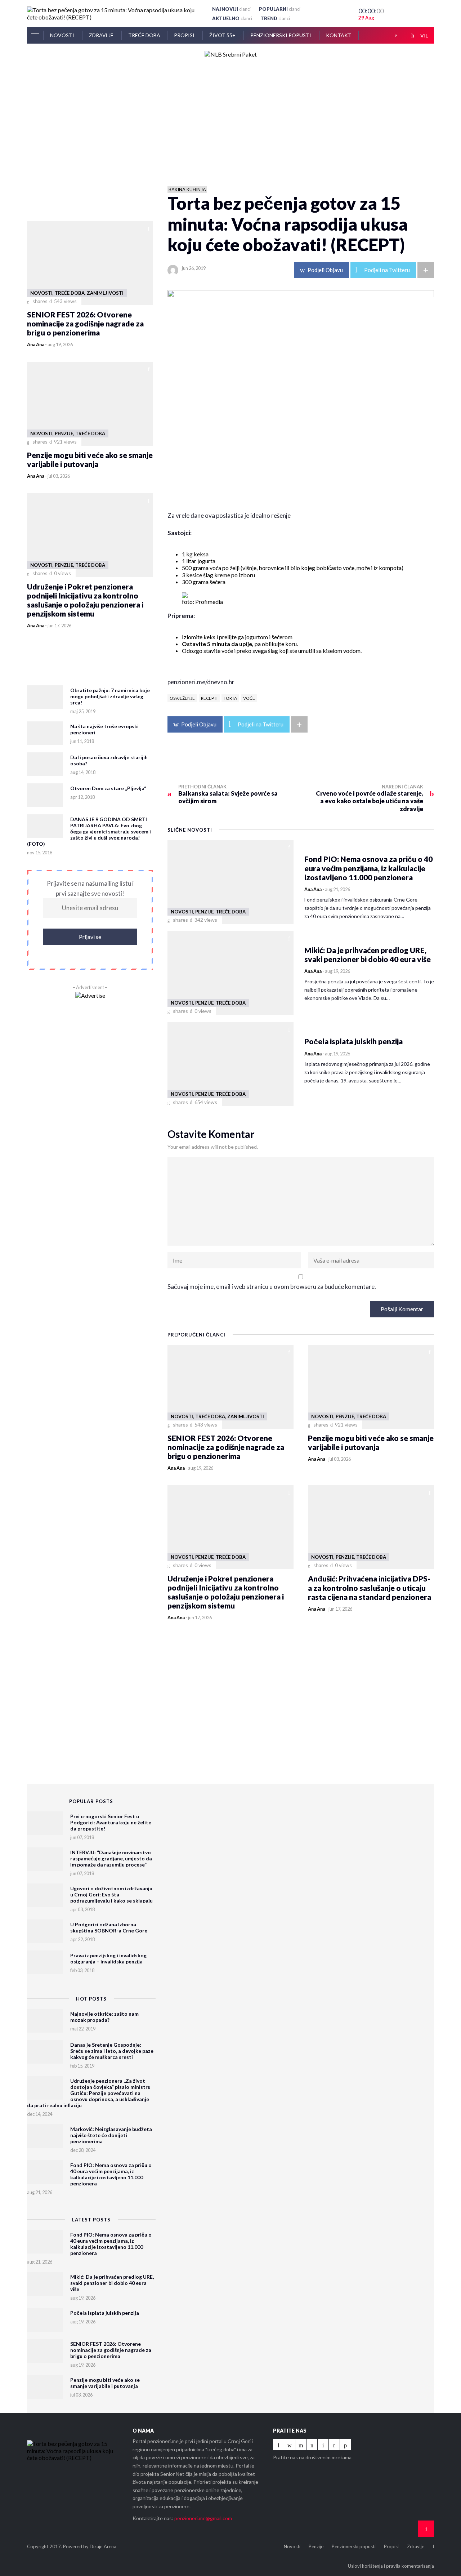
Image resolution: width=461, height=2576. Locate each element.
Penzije (316, 2546)
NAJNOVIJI (231, 9)
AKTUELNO (232, 18)
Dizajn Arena (103, 2546)
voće (249, 698)
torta (230, 698)
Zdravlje (102, 35)
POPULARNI (280, 9)
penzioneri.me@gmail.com (203, 2518)
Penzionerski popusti (281, 35)
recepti (209, 698)
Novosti (63, 35)
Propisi (185, 35)
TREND (275, 18)
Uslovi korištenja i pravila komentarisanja (391, 2566)
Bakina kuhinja (187, 190)
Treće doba (144, 35)
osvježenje (182, 698)
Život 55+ (223, 35)
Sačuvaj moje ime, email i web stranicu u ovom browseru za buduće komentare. (272, 1287)
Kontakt (339, 35)
